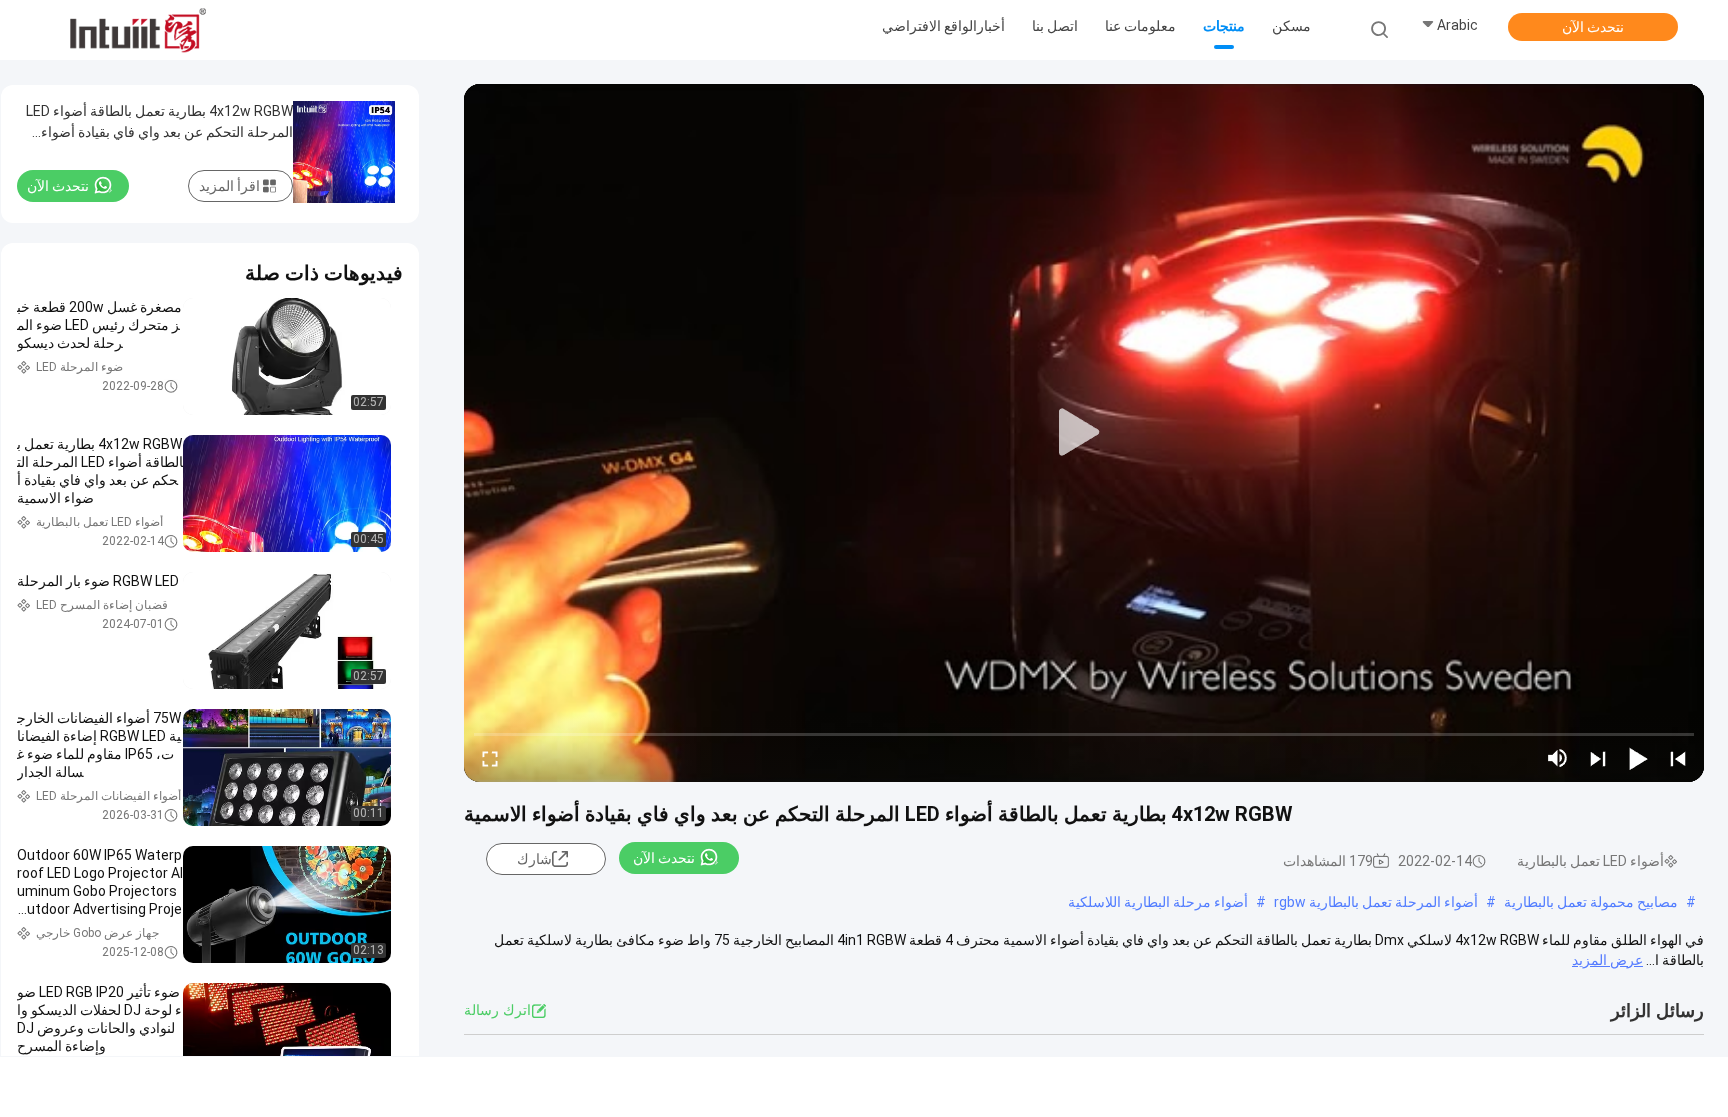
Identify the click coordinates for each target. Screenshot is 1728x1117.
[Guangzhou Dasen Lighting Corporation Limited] (138, 30)
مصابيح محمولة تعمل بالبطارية (1591, 902)
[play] (1084, 433)
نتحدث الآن (1593, 27)
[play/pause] (1638, 758)
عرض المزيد (1607, 960)
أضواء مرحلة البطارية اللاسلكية (1158, 902)
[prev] (1678, 758)
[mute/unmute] (1558, 758)
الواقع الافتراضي (929, 26)
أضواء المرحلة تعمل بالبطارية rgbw (1376, 902)
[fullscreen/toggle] (490, 758)
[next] (1598, 758)
